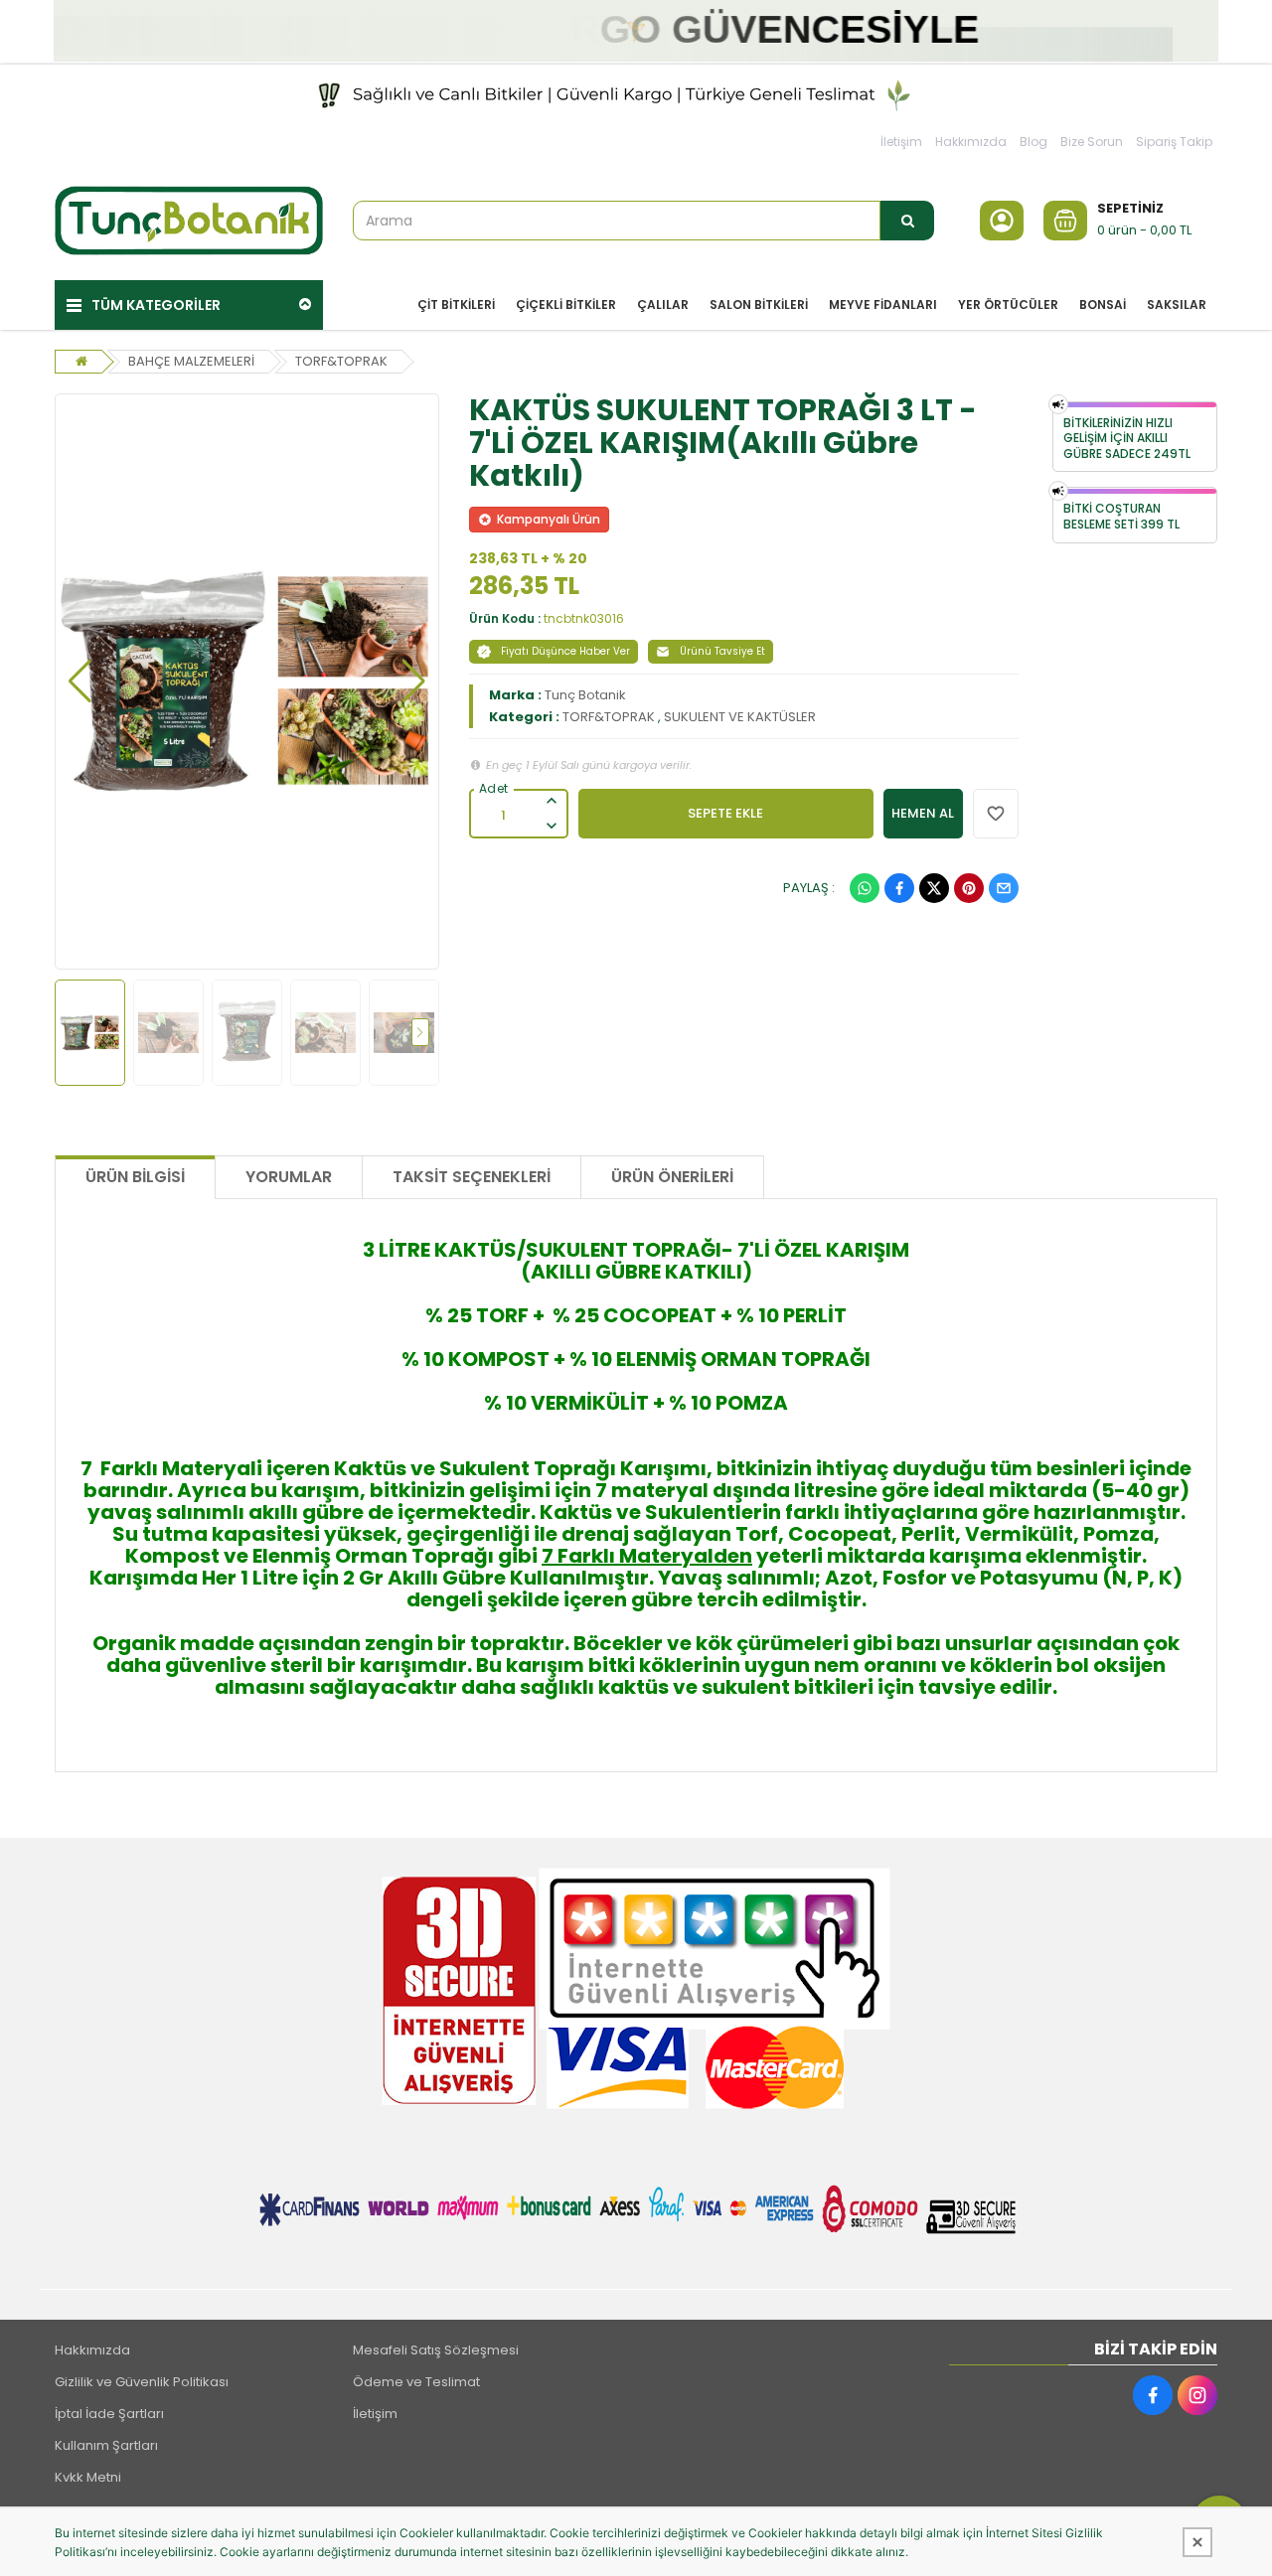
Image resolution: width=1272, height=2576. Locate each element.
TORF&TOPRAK (341, 361)
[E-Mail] (1004, 888)
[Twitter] (934, 888)
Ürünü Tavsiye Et (722, 651)
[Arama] (907, 221)
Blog (1033, 142)
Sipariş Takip (1174, 142)
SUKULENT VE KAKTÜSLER (740, 717)
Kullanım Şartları (106, 2445)
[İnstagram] (1197, 2395)
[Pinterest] (969, 888)
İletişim (901, 142)
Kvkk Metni (88, 2477)
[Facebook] (899, 888)
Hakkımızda (971, 142)
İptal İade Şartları (109, 2414)
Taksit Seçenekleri (472, 1177)
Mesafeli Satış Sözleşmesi (436, 2350)
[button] (80, 682)
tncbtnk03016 (584, 618)
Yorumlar (289, 1177)
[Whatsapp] (865, 888)
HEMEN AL (923, 813)
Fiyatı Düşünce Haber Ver (565, 651)
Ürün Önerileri (672, 1177)
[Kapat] (1197, 2542)
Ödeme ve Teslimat (416, 2382)
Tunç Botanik (585, 695)
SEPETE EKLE (725, 813)
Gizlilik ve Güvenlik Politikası (142, 2382)
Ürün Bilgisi (135, 1177)
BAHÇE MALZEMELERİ (191, 361)
